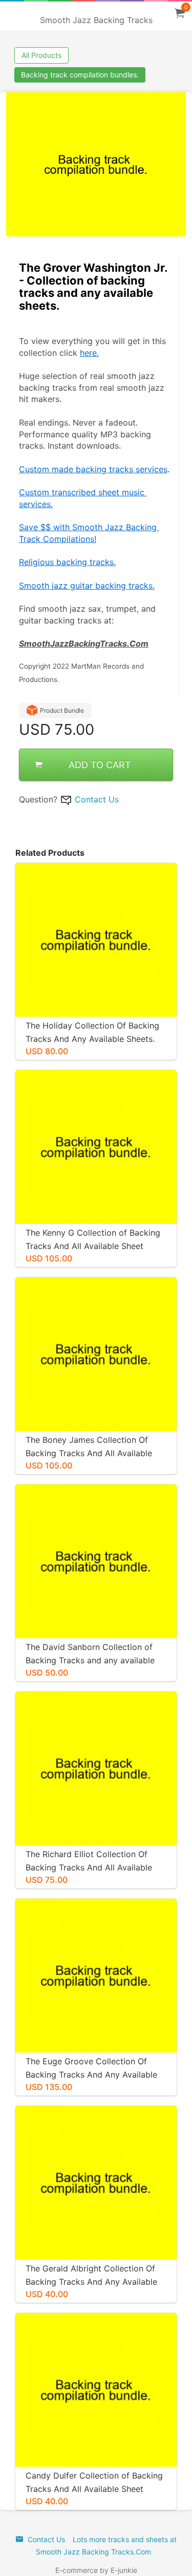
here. (89, 353)
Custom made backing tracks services (93, 469)
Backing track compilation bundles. (80, 75)
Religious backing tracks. (67, 562)
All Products (41, 55)
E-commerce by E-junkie (96, 2570)
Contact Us (97, 799)
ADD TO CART (100, 765)
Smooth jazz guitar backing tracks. (87, 586)
